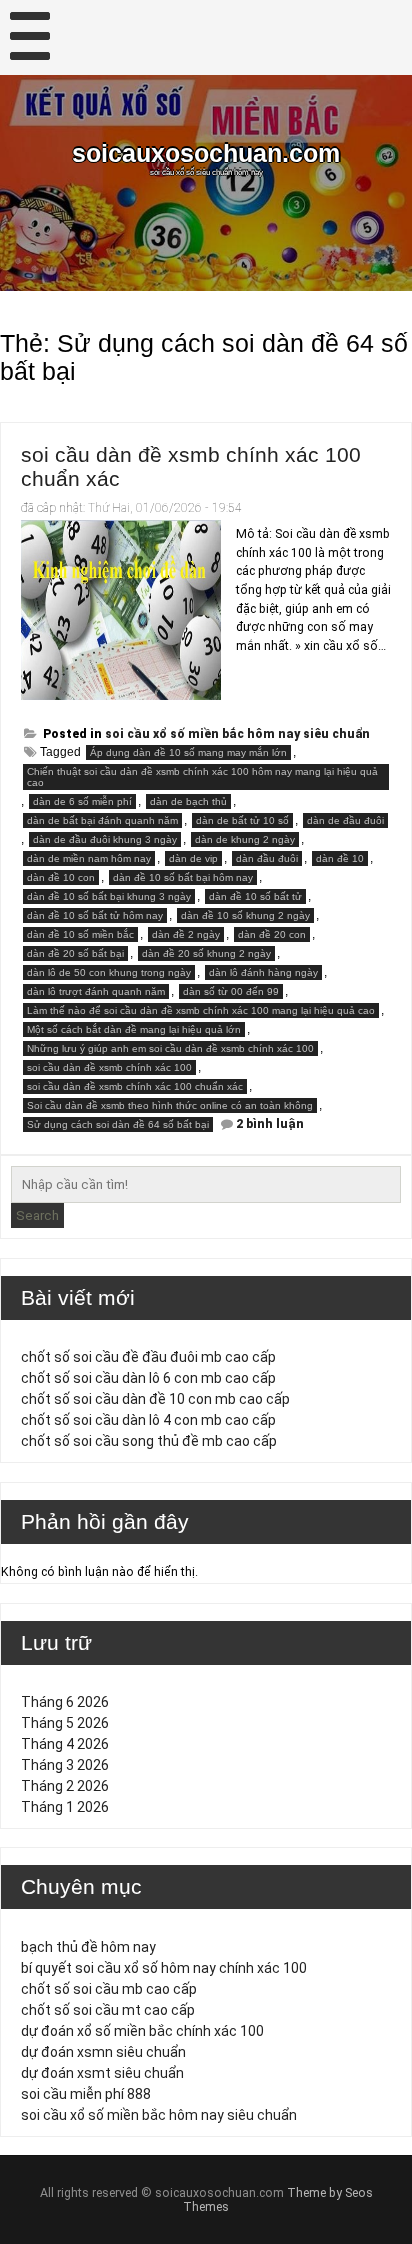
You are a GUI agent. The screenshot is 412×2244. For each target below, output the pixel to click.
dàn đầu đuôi (267, 858)
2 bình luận (270, 1124)
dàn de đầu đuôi (345, 820)
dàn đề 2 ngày (186, 934)
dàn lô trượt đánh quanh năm (96, 991)
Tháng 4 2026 (65, 1744)
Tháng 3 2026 (65, 1765)
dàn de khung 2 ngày (245, 839)
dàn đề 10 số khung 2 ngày (245, 915)
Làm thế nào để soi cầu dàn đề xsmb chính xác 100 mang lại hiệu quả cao (201, 1010)
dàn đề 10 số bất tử (255, 896)
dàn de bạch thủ (188, 801)
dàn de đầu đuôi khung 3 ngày (105, 839)
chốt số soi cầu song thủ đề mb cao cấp (149, 1441)
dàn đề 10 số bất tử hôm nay (95, 915)
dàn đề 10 (340, 858)
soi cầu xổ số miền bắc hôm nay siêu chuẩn (237, 734)
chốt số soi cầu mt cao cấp (108, 2010)
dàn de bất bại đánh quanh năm (102, 820)
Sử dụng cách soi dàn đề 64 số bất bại (118, 1124)
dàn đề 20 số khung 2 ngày (206, 953)
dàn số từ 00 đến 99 (231, 991)
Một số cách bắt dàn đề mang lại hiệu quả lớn (134, 1029)
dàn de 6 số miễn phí (82, 801)
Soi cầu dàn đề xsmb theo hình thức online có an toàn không (170, 1105)
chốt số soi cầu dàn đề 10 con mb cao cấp (155, 1399)
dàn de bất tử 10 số (242, 820)
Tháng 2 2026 (65, 1786)
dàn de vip (193, 858)
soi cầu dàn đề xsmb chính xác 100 (109, 1067)
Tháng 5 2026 (65, 1723)
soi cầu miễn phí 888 (86, 2094)
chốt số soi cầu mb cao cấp (109, 1989)
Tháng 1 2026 (65, 1807)
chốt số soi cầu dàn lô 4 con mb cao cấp (148, 1420)
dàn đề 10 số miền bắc (80, 934)
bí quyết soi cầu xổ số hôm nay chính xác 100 (164, 1968)
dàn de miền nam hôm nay (89, 858)
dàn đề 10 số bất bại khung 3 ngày (109, 896)
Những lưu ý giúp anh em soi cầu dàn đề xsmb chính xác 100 (170, 1048)
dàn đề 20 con (272, 934)
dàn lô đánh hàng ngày (263, 972)
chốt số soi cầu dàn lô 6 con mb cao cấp (148, 1378)
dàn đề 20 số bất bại (75, 953)
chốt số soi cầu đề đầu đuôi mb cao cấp (148, 1357)
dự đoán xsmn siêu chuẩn (103, 2052)
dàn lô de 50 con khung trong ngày (109, 972)
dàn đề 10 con (61, 877)
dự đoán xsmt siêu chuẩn (102, 2073)
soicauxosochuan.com (206, 153)
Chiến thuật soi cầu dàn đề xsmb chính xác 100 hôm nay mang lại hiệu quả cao (202, 777)
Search (37, 1215)
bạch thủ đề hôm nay (88, 1947)
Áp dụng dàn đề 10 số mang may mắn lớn (188, 752)
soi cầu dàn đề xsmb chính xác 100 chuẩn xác (135, 1086)
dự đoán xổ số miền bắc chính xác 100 (142, 2031)
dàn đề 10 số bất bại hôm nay (183, 877)
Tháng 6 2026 (65, 1702)
